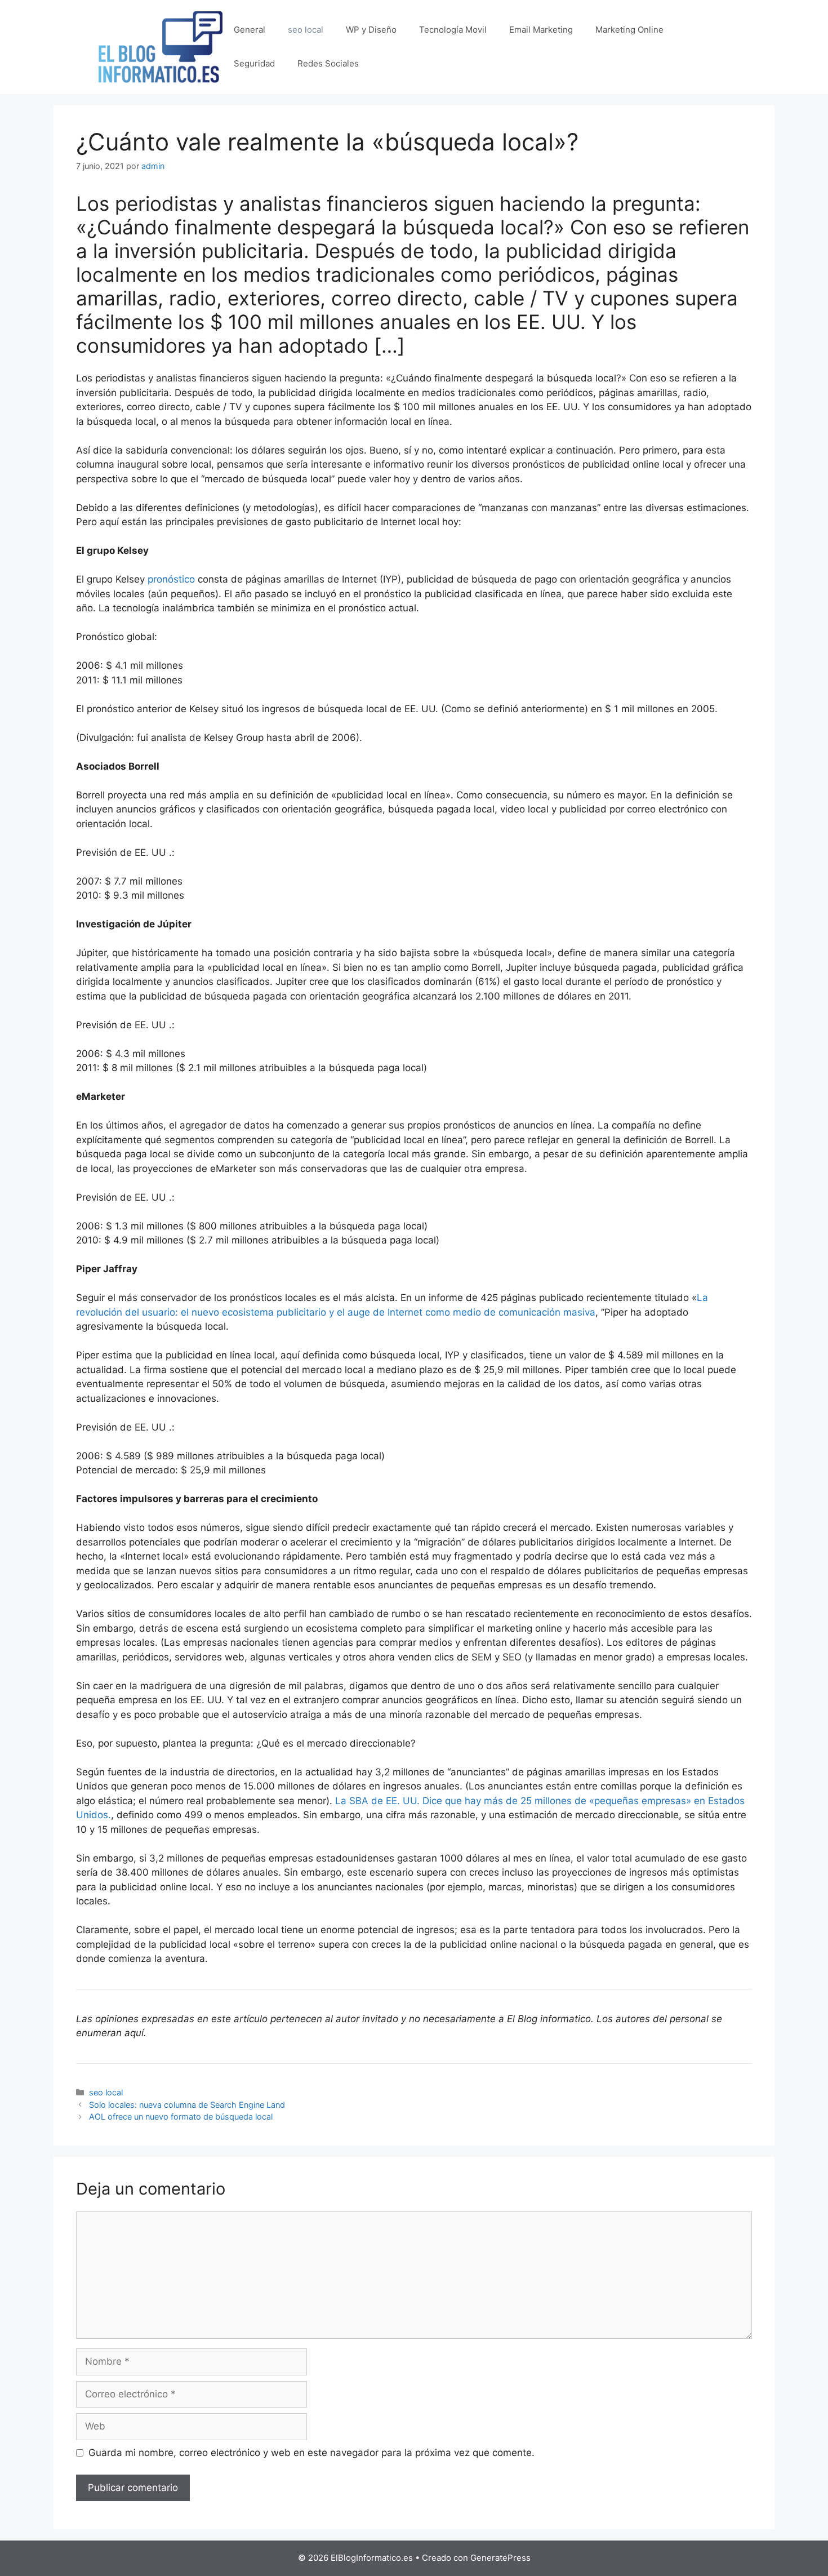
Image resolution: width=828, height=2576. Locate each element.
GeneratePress (500, 2558)
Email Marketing (541, 30)
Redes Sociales (328, 63)
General (250, 30)
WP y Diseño (371, 30)
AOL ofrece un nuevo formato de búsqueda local (181, 2117)
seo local (306, 30)
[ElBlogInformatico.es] (161, 46)
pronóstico (171, 579)
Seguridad (254, 63)
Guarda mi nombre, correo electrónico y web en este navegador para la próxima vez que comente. (311, 2453)
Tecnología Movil (453, 30)
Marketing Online (629, 30)
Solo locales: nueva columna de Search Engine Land (187, 2105)
